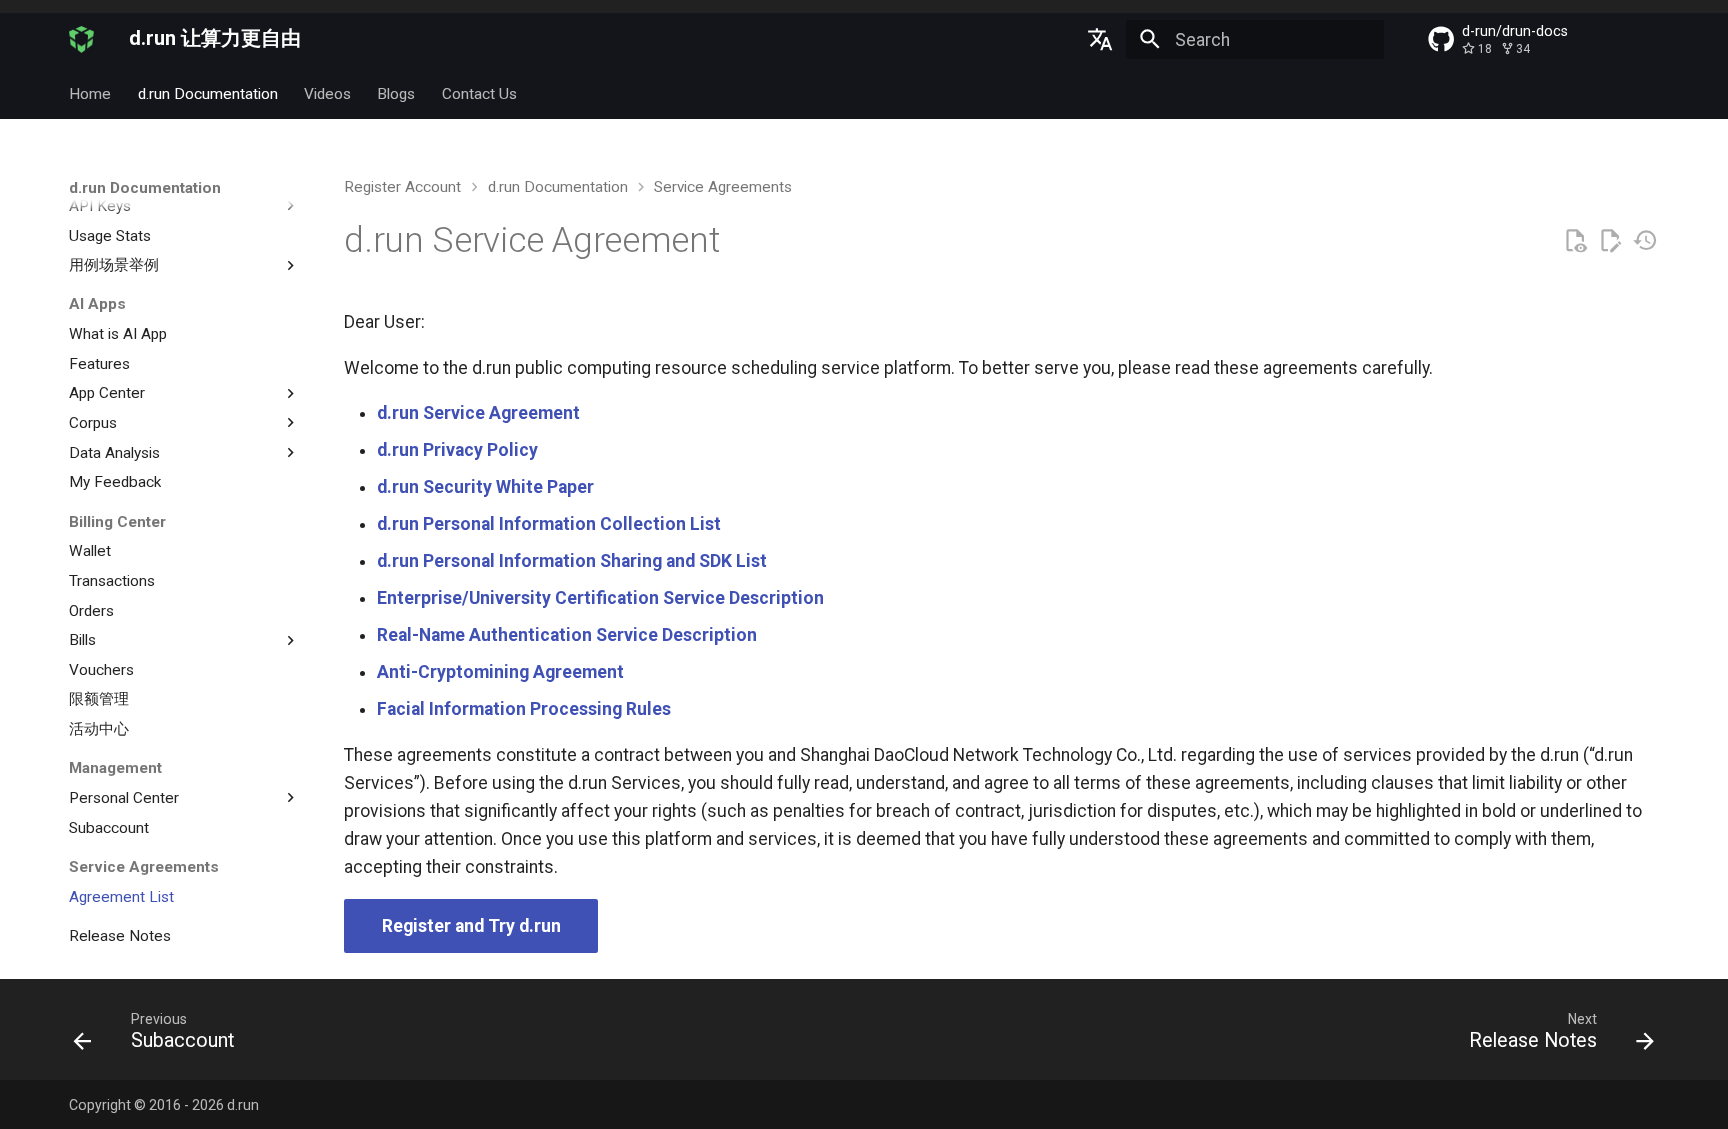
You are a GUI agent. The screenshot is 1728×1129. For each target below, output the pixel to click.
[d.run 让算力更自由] (82, 40)
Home (90, 94)
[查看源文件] (1575, 241)
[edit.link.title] (1610, 241)
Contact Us (479, 94)
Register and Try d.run (471, 926)
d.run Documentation (208, 94)
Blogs (397, 94)
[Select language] (1100, 40)
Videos (327, 94)
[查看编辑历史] (1645, 241)
